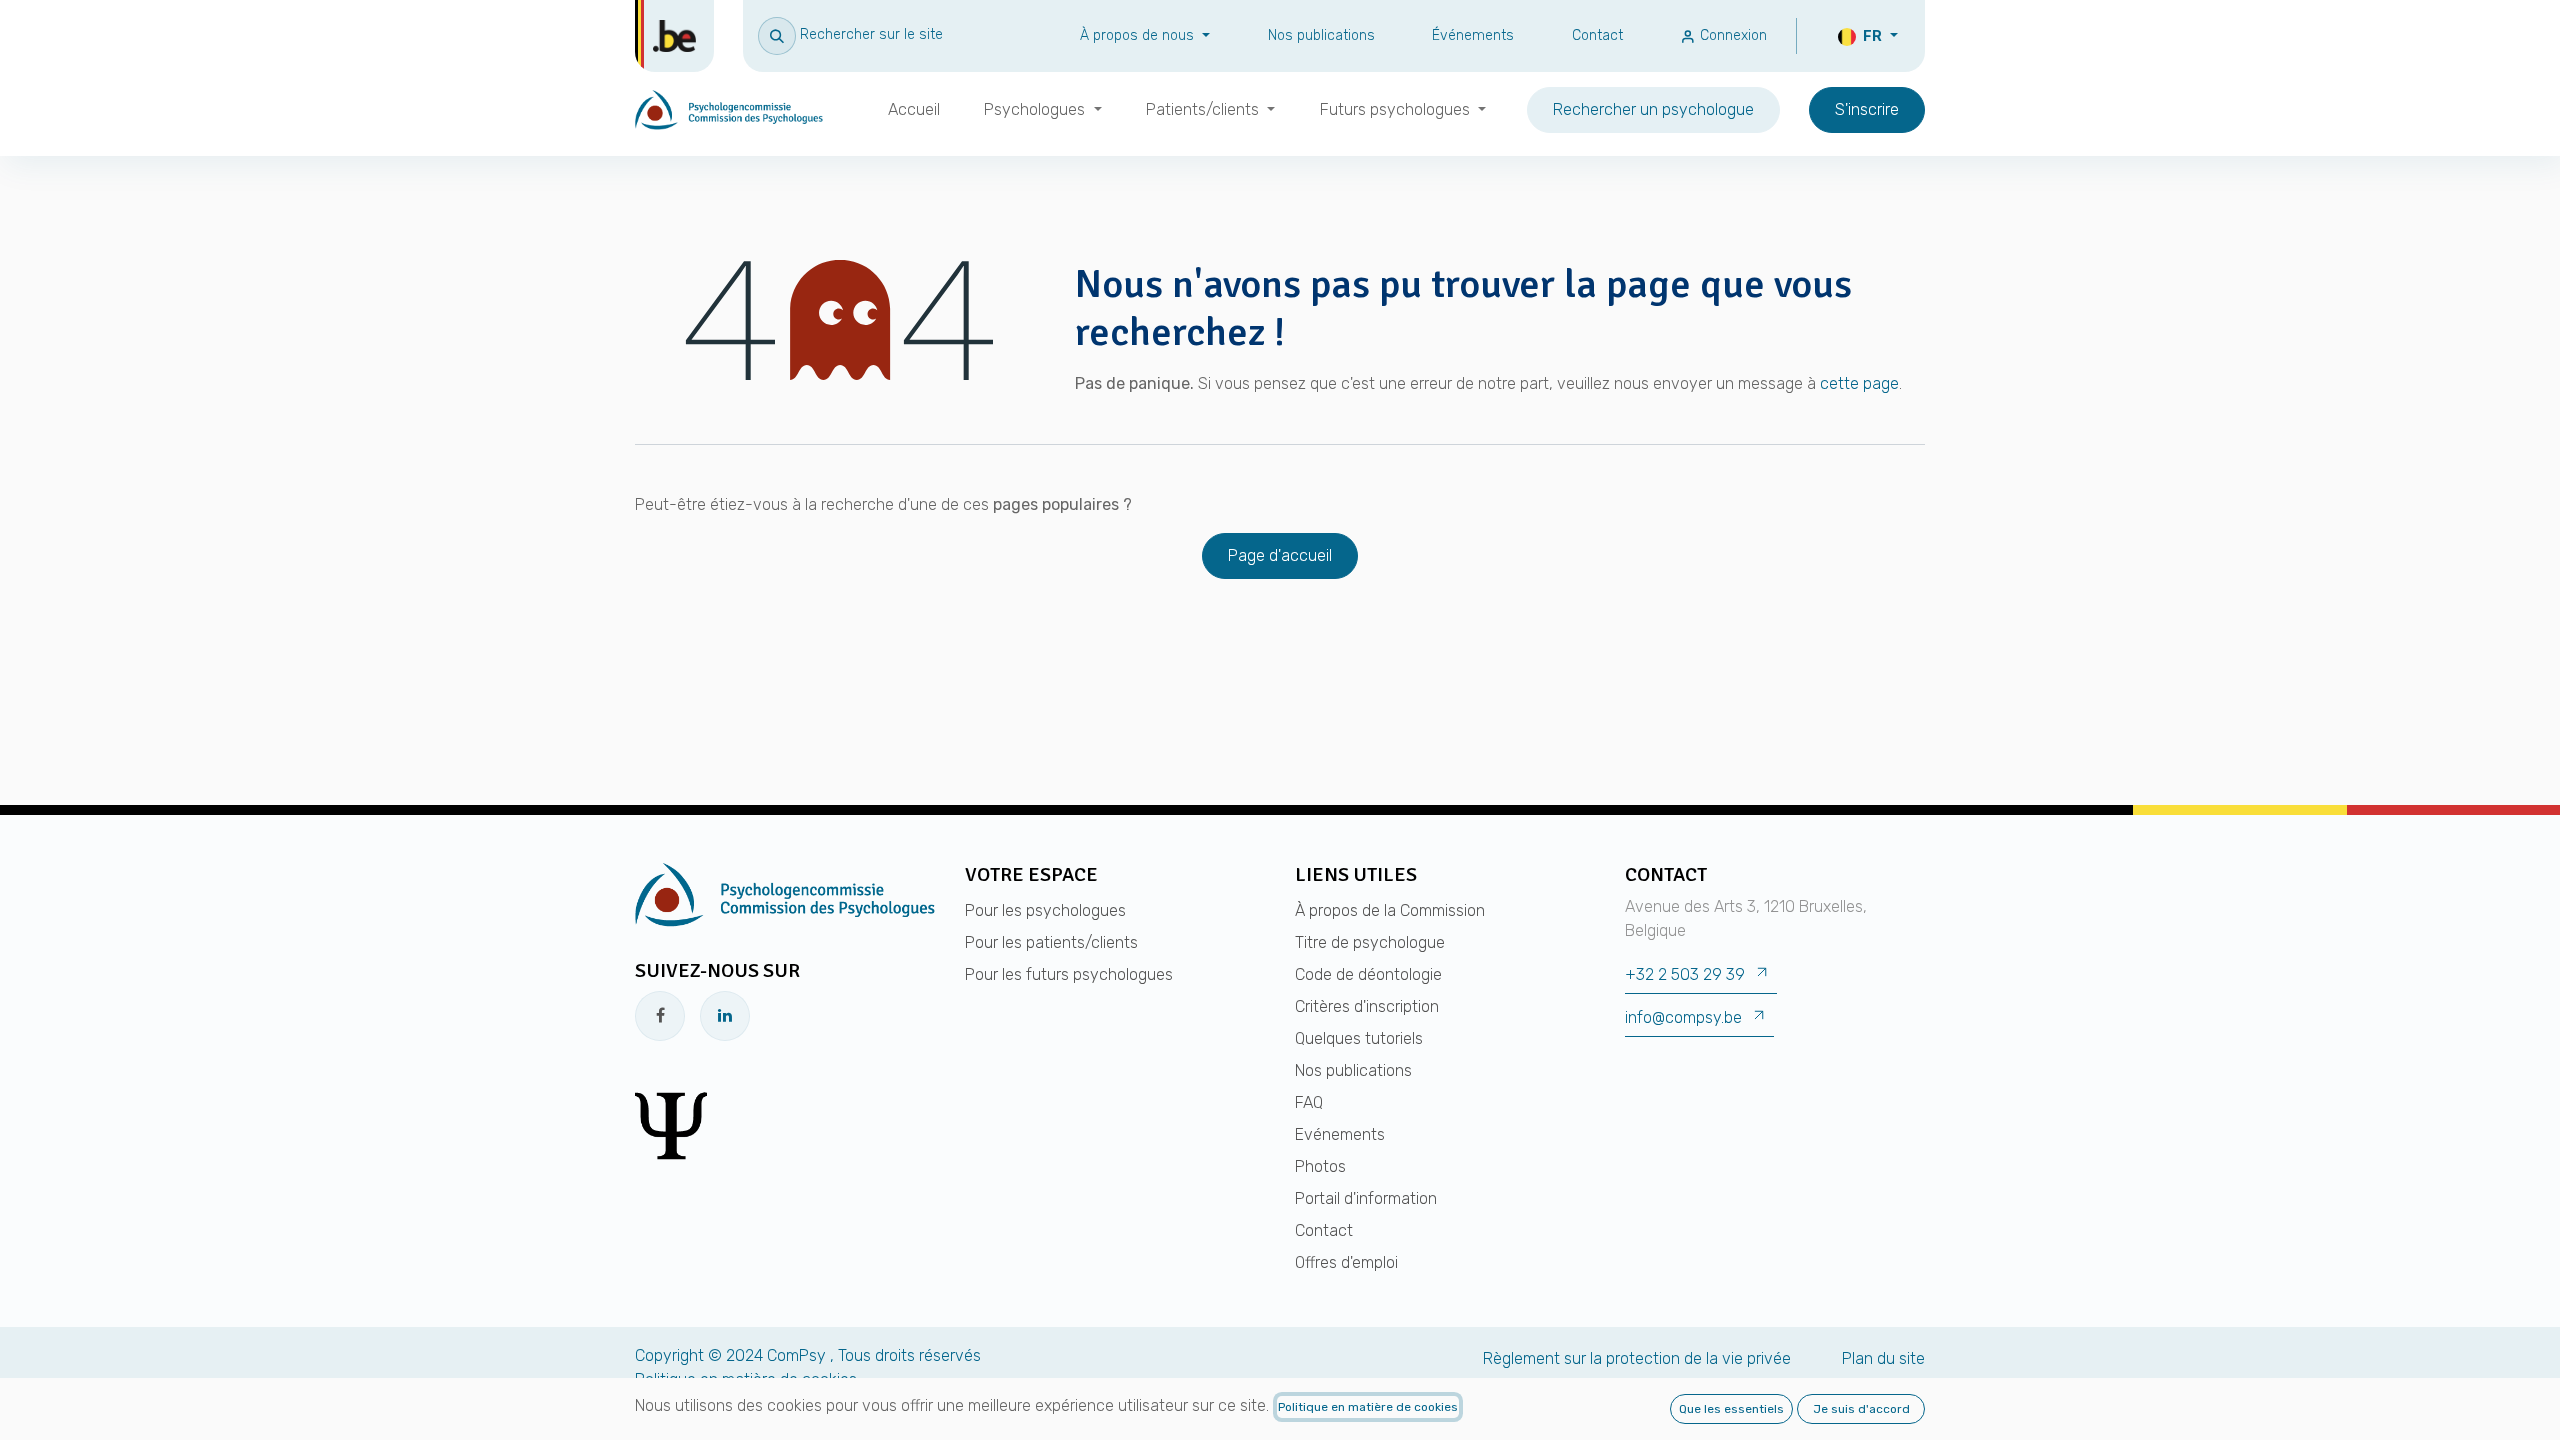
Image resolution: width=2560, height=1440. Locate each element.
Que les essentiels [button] (1731, 1409)
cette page (1859, 383)
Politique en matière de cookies (1368, 1407)
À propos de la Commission (1390, 910)
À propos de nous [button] (1139, 35)
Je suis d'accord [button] (1861, 1409)
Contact (1597, 35)
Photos (1320, 1166)
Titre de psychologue (1370, 942)
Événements (1473, 35)
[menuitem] (914, 110)
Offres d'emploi (1346, 1262)
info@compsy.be (1683, 1017)
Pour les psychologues (1045, 910)
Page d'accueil (1280, 555)
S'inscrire (1867, 109)
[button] (850, 34)
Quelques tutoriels (1359, 1038)
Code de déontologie (1368, 974)
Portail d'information (1366, 1198)
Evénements (1340, 1134)
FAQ (1309, 1102)
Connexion (1731, 35)
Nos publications (1321, 35)
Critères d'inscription (1367, 1006)
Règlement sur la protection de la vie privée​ (1637, 1358)
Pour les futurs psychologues (1069, 974)
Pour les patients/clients (1051, 942)
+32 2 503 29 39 (1685, 974)
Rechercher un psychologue (1653, 109)
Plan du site (1883, 1358)
